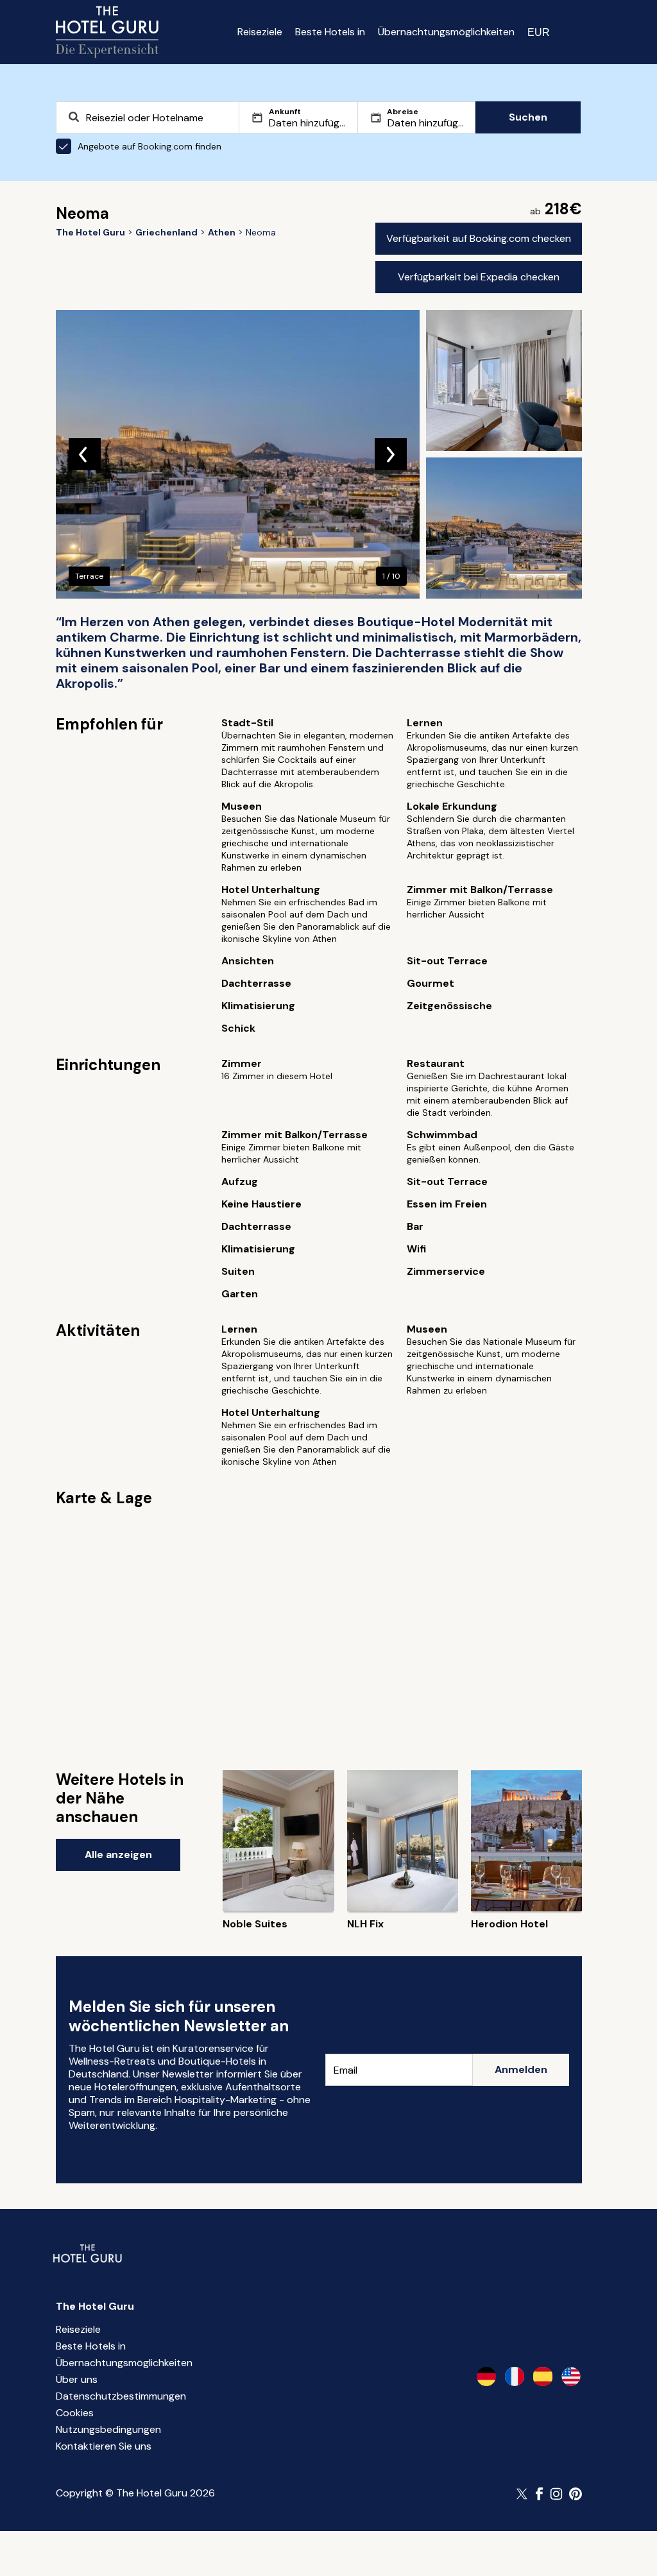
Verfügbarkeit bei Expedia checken (479, 277)
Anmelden (521, 2069)
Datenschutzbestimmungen (121, 2396)
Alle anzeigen (118, 1855)
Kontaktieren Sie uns (104, 2446)
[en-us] (571, 2376)
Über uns (77, 2379)
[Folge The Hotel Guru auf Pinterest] (576, 2494)
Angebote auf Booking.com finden (149, 146)
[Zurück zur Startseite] (107, 32)
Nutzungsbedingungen (108, 2429)
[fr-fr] (515, 2376)
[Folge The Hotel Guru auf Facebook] (540, 2494)
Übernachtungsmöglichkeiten (446, 32)
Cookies (75, 2413)
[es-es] (543, 2376)
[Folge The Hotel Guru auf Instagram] (556, 2494)
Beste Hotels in (330, 32)
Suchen (528, 117)
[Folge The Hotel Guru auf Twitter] (523, 2494)
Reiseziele (260, 32)
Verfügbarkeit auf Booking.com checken (479, 238)
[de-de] (486, 2376)
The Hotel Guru (95, 2306)
